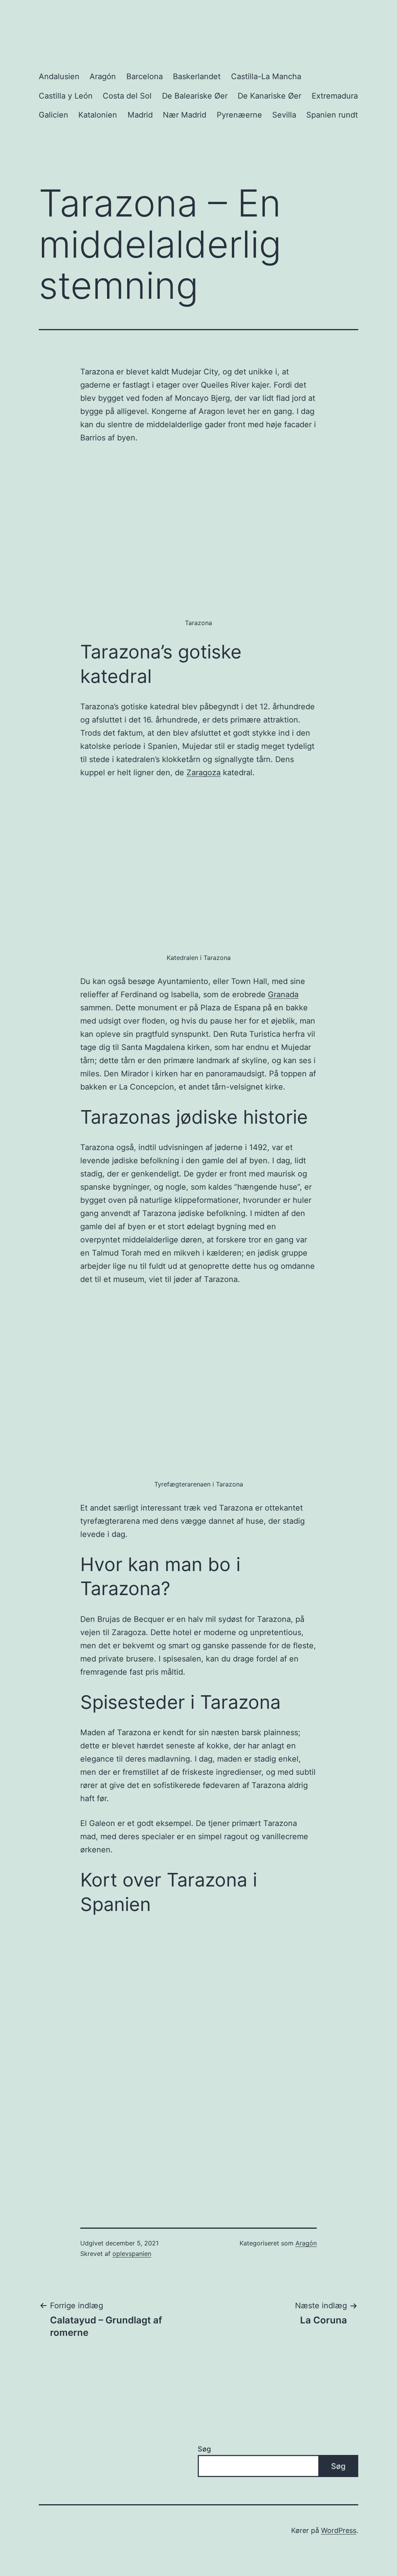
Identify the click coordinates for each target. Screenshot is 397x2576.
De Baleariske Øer (195, 96)
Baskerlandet (197, 76)
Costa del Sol (127, 96)
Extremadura (335, 96)
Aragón (103, 76)
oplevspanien (132, 2254)
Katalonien (98, 115)
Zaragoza (204, 773)
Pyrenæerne (239, 115)
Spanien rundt (332, 115)
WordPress (339, 2530)
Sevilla (284, 115)
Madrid (140, 115)
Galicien (54, 115)
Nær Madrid (185, 115)
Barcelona (145, 76)
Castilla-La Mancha (266, 76)
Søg (204, 2449)
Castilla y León (66, 96)
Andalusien (59, 76)
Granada (283, 994)
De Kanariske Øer (269, 96)
